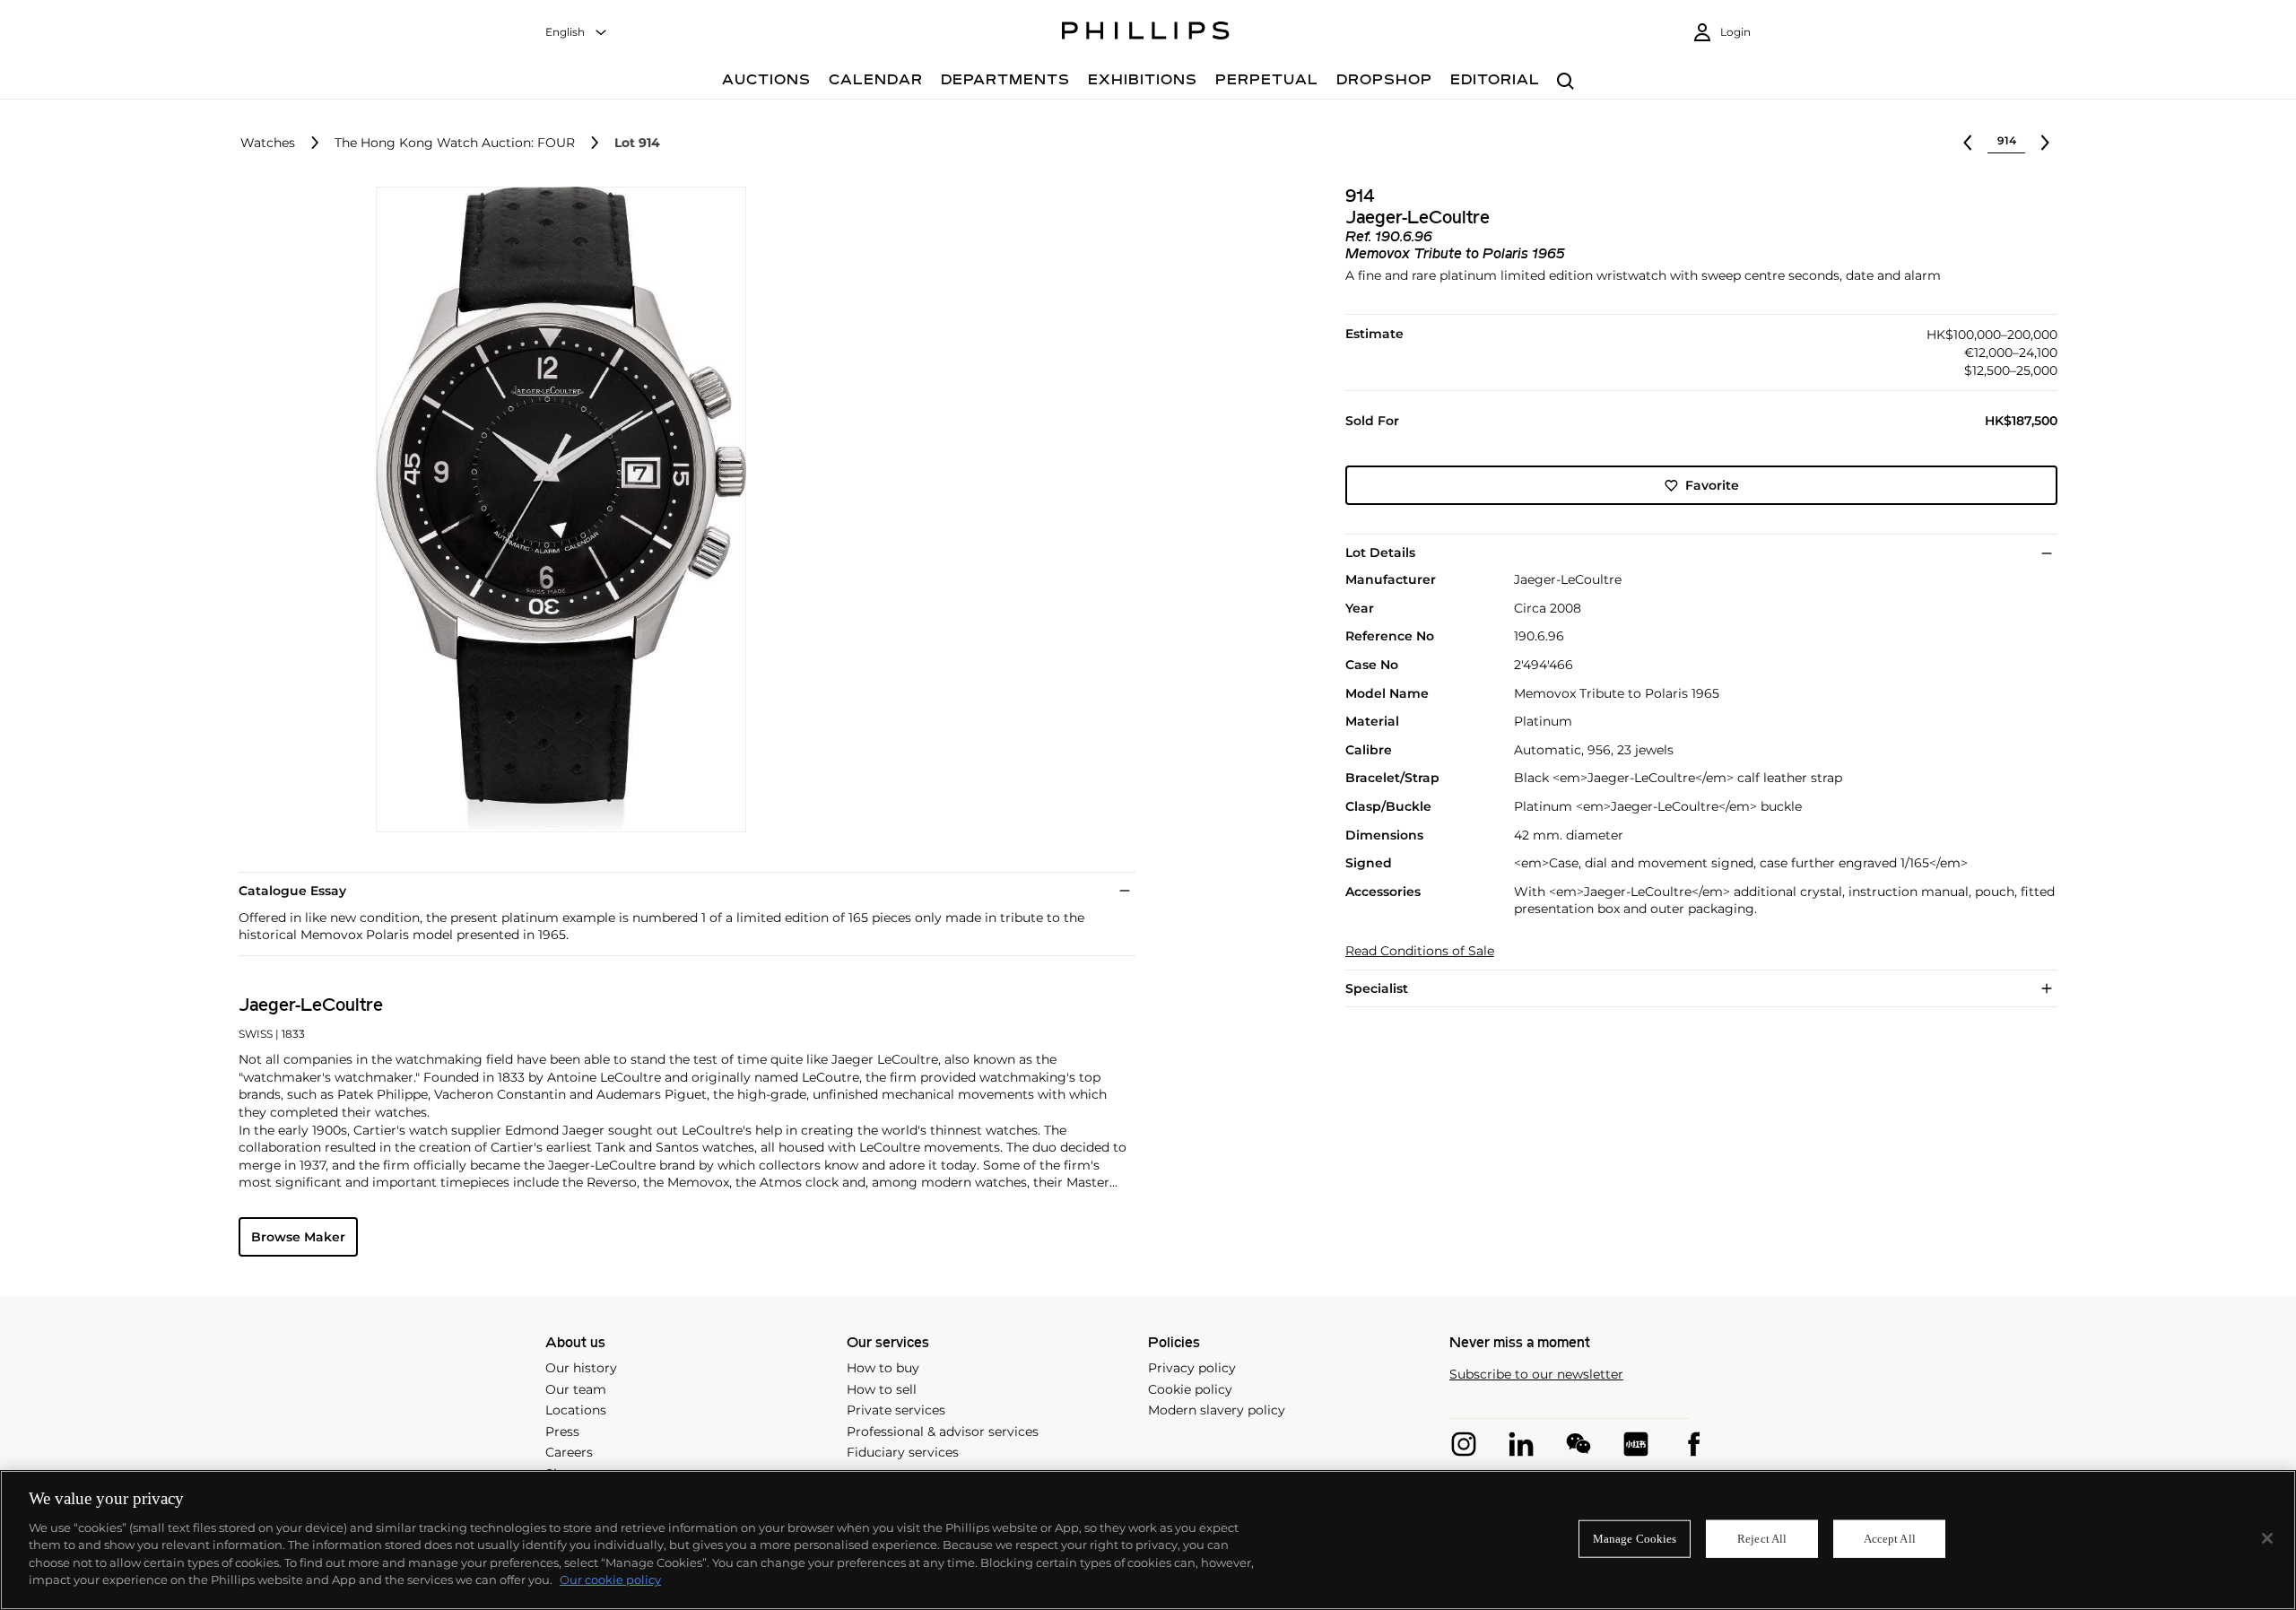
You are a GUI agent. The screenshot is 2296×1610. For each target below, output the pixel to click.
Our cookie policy (610, 1580)
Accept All (1890, 1539)
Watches (268, 143)
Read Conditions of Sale (1420, 951)
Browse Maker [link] (298, 1237)
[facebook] (1693, 1444)
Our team (576, 1389)
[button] (556, 509)
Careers (569, 1452)
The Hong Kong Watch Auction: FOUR (455, 143)
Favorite (1712, 485)
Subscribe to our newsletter (1536, 1375)
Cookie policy (1190, 1389)
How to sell (882, 1389)
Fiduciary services (903, 1452)
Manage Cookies (1635, 1539)
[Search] (1565, 82)
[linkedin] (1521, 1444)
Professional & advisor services (943, 1432)
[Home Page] (1146, 33)
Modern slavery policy (1217, 1410)
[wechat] (1578, 1444)
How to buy (883, 1368)
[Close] (2267, 1538)
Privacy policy (1192, 1368)
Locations (576, 1410)
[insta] (1464, 1444)
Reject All (1762, 1539)
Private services (896, 1410)
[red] (1636, 1444)
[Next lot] (2045, 143)
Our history (581, 1368)
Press (562, 1432)
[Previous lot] (1968, 143)
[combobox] (577, 33)
